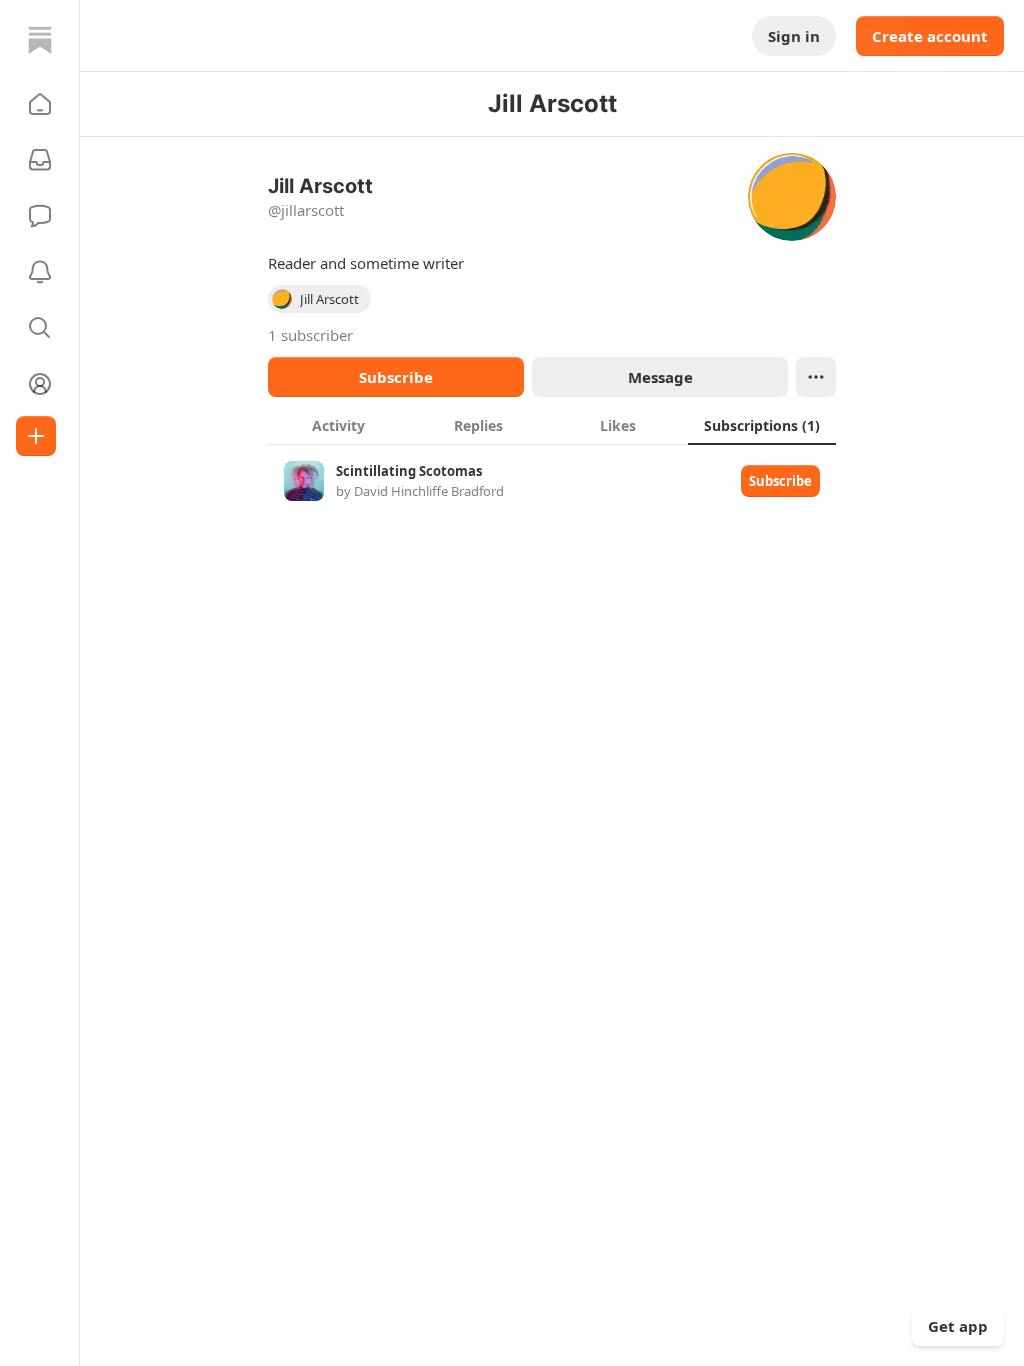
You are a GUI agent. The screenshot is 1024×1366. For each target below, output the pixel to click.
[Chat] (40, 216)
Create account (930, 36)
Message (660, 377)
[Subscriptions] (40, 160)
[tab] (338, 425)
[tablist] (552, 425)
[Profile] (40, 384)
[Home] (40, 40)
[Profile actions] (816, 377)
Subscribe (396, 377)
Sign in (794, 36)
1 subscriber (310, 335)
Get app (958, 1326)
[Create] (36, 436)
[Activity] (40, 272)
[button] (40, 104)
